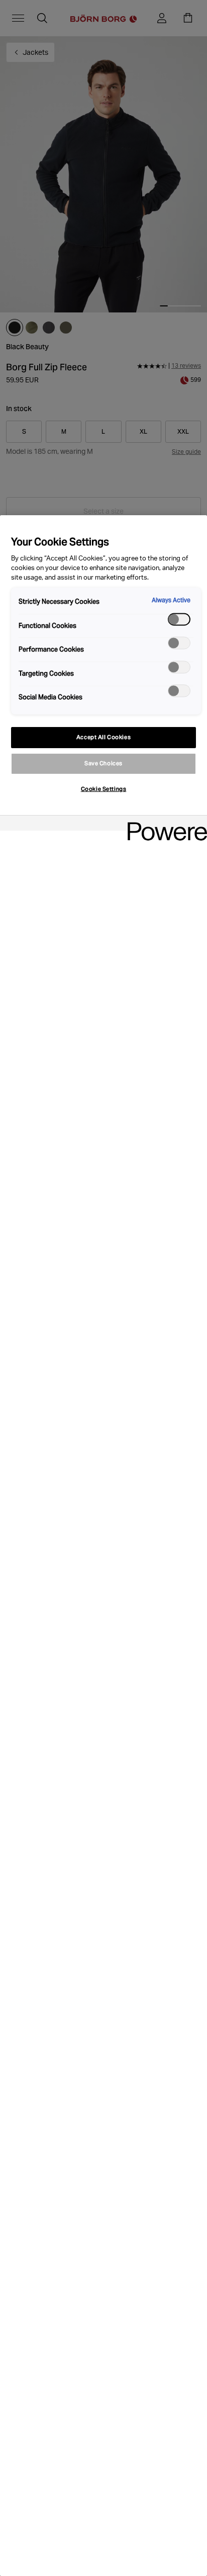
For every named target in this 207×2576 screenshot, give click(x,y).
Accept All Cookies (103, 737)
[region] (103, 1546)
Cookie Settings (104, 789)
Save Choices (103, 763)
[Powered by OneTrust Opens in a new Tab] (164, 824)
